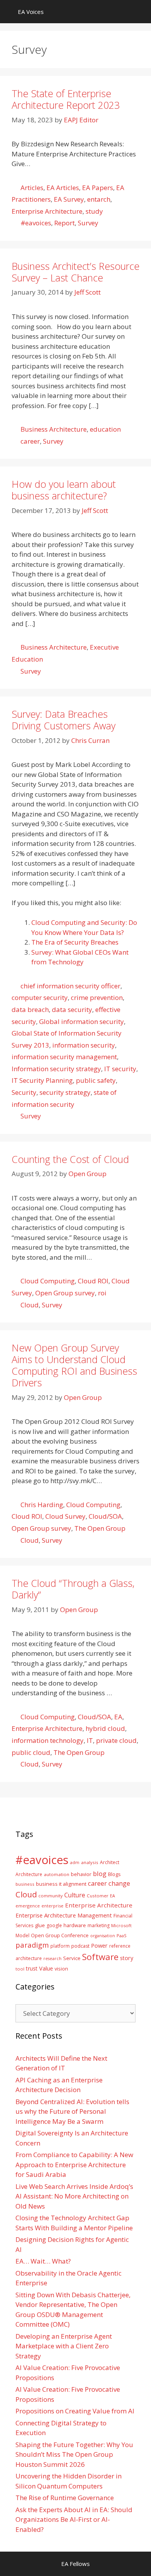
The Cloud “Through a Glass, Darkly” (73, 1589)
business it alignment (61, 1884)
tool (20, 1969)
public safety (96, 1080)
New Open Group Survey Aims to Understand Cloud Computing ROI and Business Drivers (74, 1365)
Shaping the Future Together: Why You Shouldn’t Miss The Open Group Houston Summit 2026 (74, 2454)
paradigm (32, 1945)
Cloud (30, 1305)
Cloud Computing (48, 1281)
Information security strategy (56, 1069)
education (105, 429)
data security (72, 1009)
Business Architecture (54, 429)
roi (102, 1293)
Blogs (114, 1874)
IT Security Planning (42, 1080)
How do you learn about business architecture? (64, 490)
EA (118, 1717)
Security (24, 1092)
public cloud (31, 1752)
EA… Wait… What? (43, 2261)
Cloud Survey (65, 1516)
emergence (28, 1906)
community (51, 1896)
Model (22, 1935)
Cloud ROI (93, 1281)
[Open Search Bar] (140, 12)
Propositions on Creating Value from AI (75, 2411)
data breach (30, 1009)
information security (84, 1045)
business (25, 1884)
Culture (75, 1895)
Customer (98, 1896)
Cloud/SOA (105, 1516)
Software (100, 1957)
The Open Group (100, 1528)
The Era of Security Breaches (75, 942)
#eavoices (36, 223)
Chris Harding (42, 1505)
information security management (64, 1057)
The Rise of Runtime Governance (65, 2498)
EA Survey (69, 199)
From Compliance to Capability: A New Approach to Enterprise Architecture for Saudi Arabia (74, 2164)
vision (61, 1969)
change (119, 1883)
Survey (88, 223)
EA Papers (98, 188)
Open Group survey (65, 1293)
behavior (81, 1874)
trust (32, 1968)
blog (100, 1874)
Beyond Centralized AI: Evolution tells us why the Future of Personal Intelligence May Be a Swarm (72, 2111)
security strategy (65, 1092)
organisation (103, 1936)
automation (57, 1874)
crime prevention (97, 997)
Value (46, 1968)
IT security (120, 1069)
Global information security (82, 1021)
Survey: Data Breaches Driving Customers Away (63, 720)
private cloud (116, 1740)
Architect (110, 1862)
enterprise (52, 1906)
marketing (99, 1925)
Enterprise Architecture (47, 211)
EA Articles (63, 188)
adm (75, 1862)
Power (99, 1945)
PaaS (122, 1935)
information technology (48, 1740)
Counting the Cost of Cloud (70, 1159)
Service (72, 1958)
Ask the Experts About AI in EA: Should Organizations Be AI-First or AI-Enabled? (74, 2519)
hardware (75, 1925)
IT (90, 1740)
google (54, 1925)
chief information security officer (70, 986)
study (94, 211)
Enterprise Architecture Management (64, 1915)
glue (40, 1925)
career (30, 441)
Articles (32, 188)
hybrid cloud (105, 1728)
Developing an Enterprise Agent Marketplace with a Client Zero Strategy (64, 2346)
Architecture (29, 1874)
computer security (40, 997)
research (52, 1959)
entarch (99, 199)
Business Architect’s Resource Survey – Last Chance (75, 272)
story (127, 1958)
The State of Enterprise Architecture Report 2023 (66, 99)
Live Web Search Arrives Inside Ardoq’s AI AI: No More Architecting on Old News (74, 2196)
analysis (90, 1862)
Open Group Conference (60, 1935)
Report (64, 223)
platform (60, 1946)
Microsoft (121, 1925)
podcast (80, 1946)
